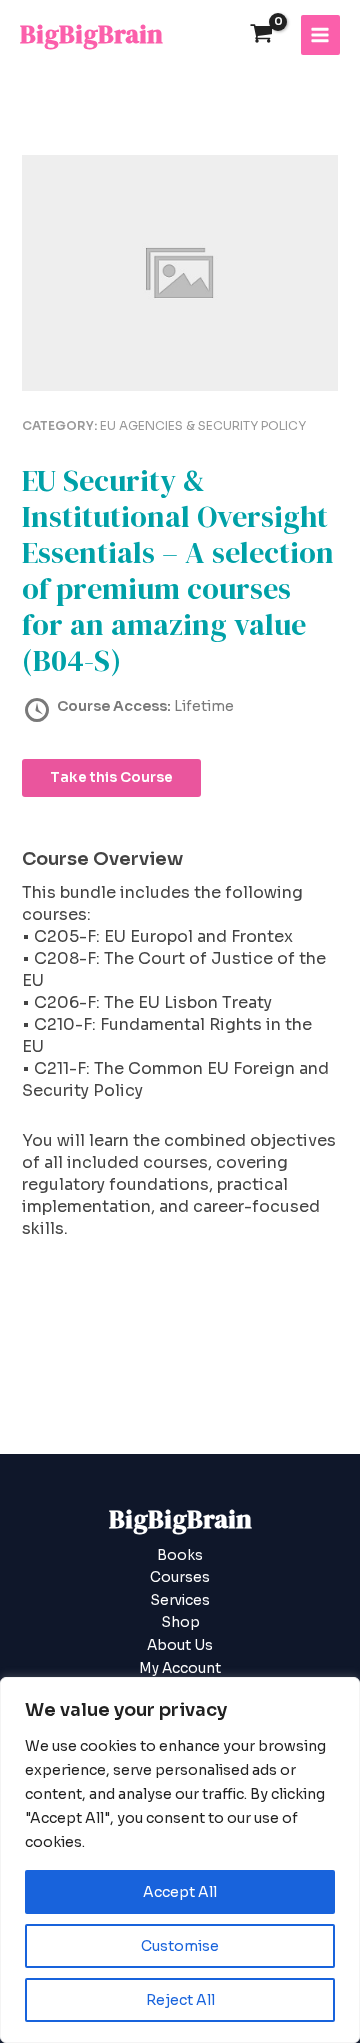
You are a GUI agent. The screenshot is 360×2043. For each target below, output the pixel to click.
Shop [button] (180, 1622)
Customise (180, 1946)
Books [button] (180, 1555)
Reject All (180, 2000)
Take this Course (111, 777)
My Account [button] (180, 1668)
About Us (180, 1645)
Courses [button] (180, 1577)
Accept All (180, 1892)
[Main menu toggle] (320, 34)
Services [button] (180, 1600)
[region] (180, 1860)
